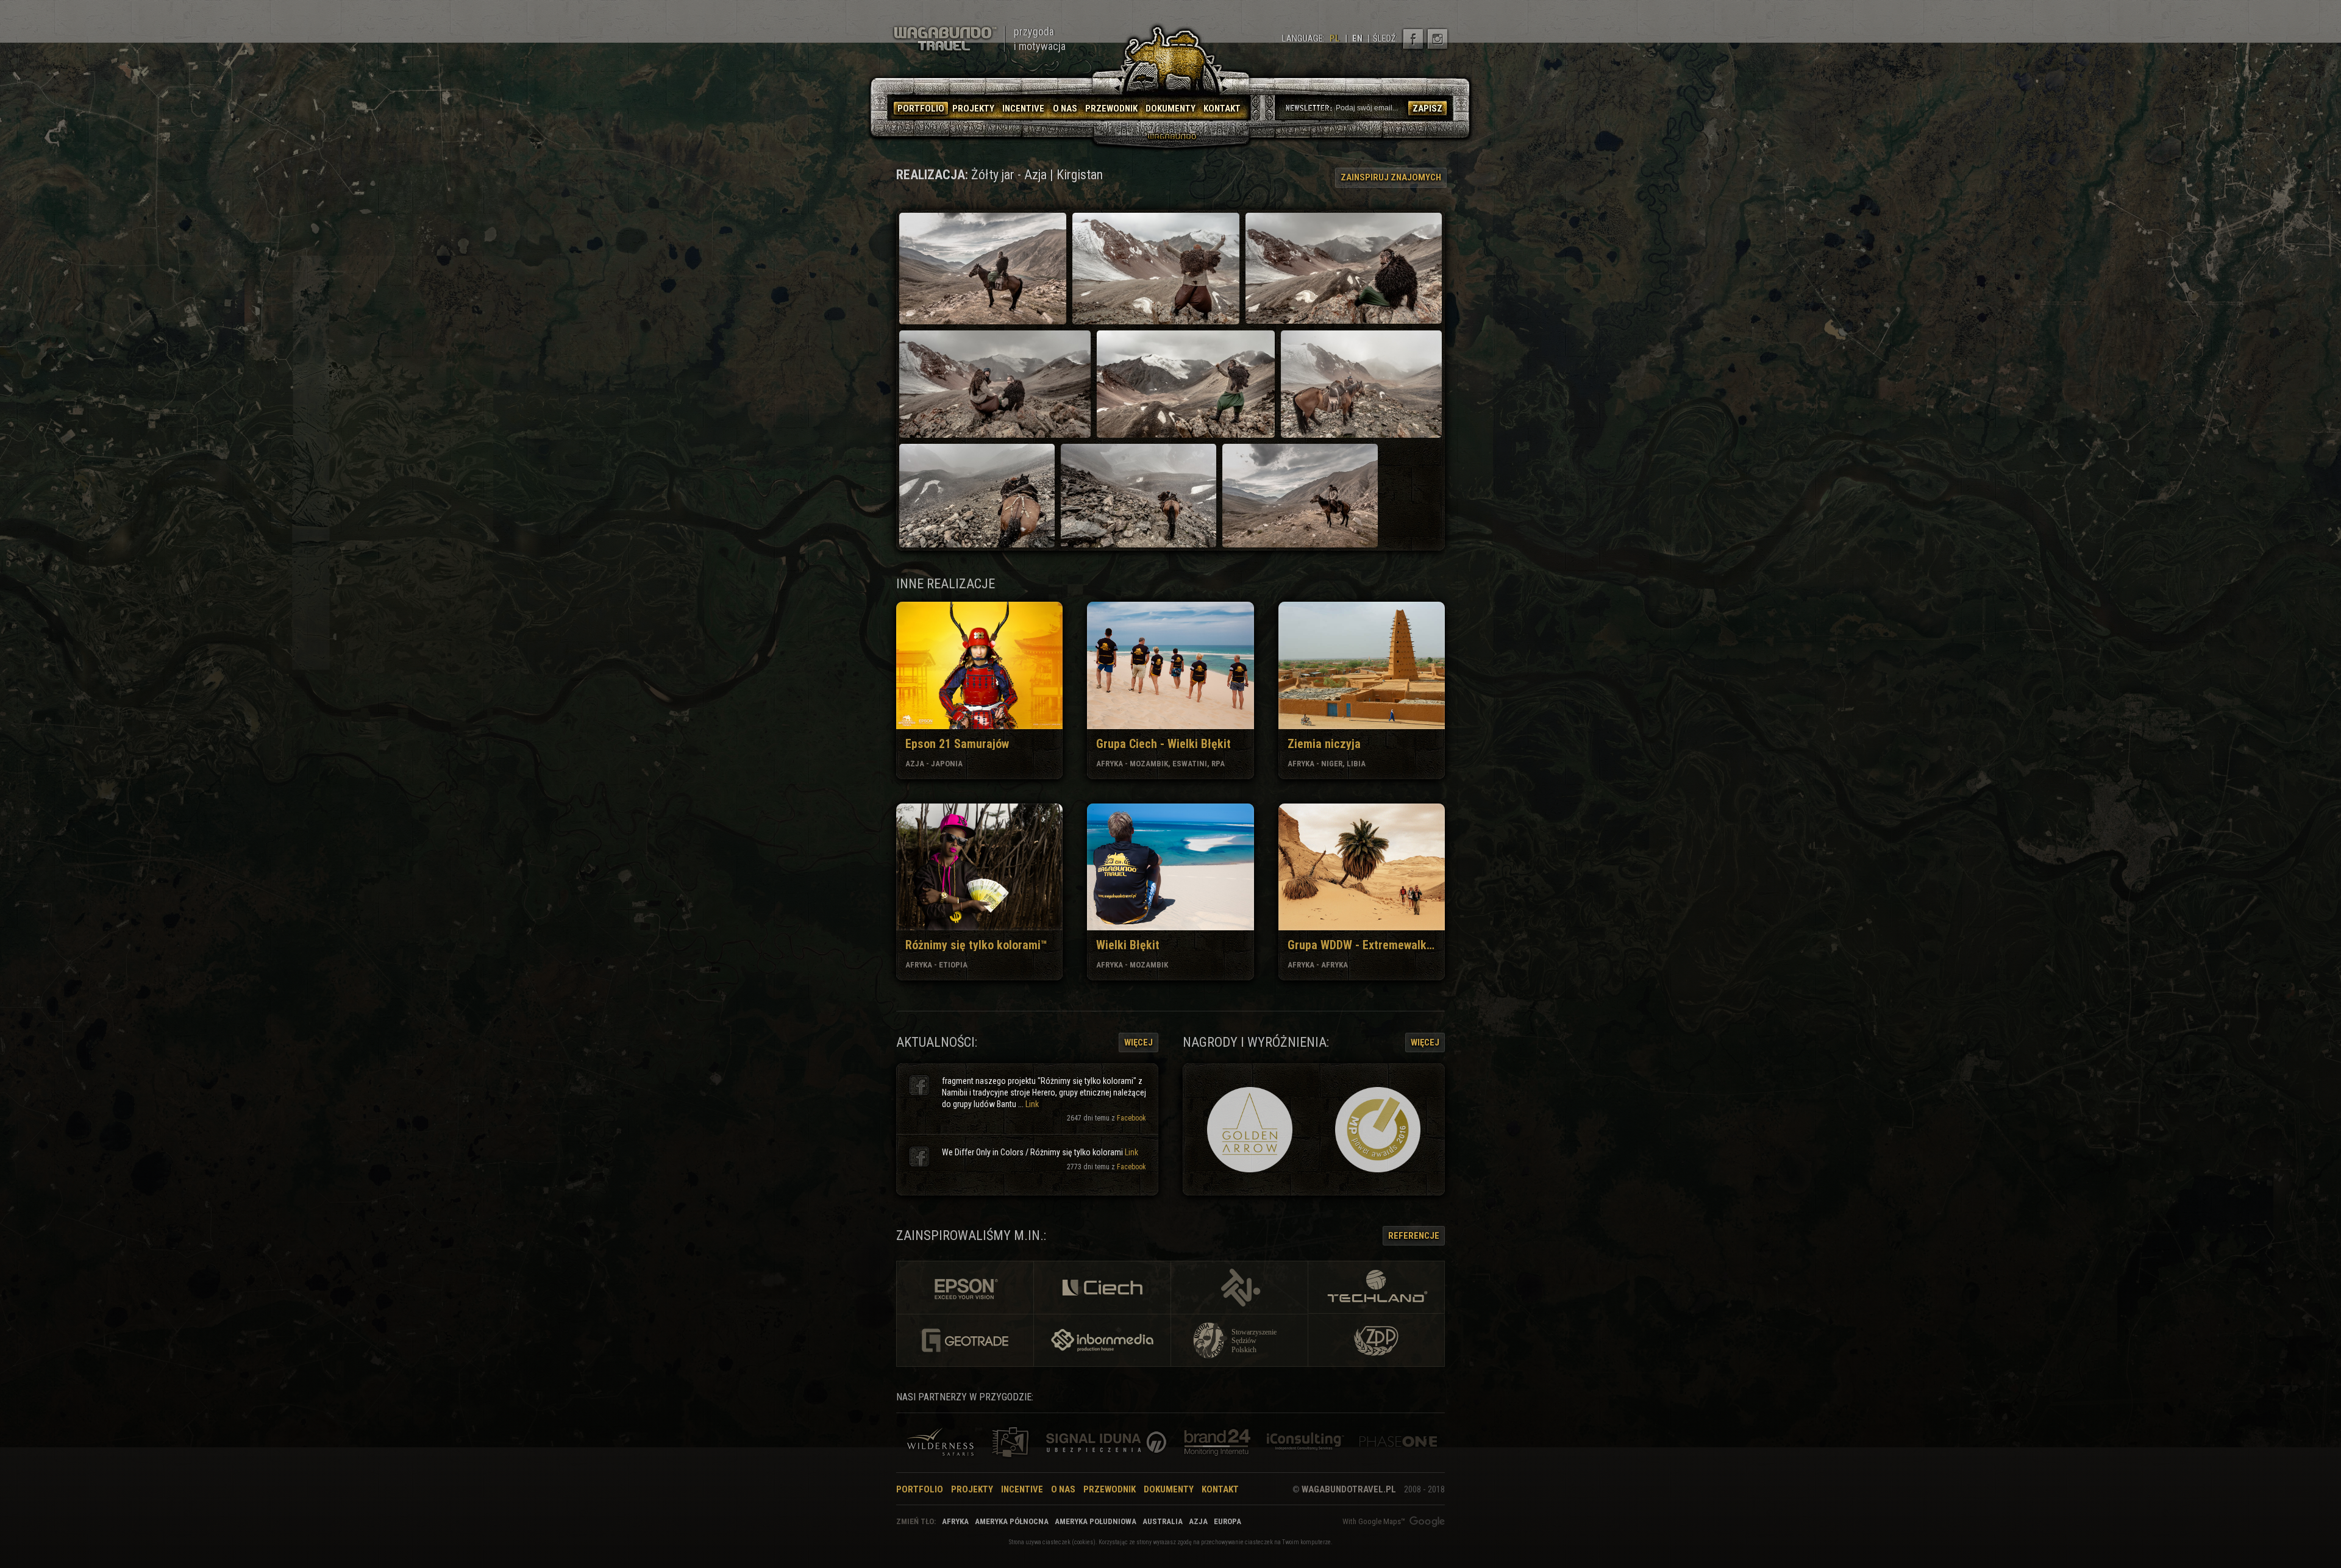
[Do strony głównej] (945, 39)
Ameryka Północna (1012, 1521)
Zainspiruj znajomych (1391, 177)
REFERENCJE (1414, 1236)
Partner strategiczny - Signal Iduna (1109, 1442)
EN (1357, 38)
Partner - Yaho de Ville (1010, 1442)
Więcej (1138, 1042)
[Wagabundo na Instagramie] (1438, 39)
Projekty (972, 1489)
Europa (1228, 1521)
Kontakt (1220, 1489)
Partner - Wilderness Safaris (940, 1442)
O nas (1063, 1489)
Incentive (1022, 1489)
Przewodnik (1110, 1489)
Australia (1163, 1521)
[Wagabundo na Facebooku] (1413, 39)
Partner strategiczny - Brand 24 (1214, 1442)
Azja (1198, 1521)
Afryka (955, 1521)
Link (1032, 1104)
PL (1335, 38)
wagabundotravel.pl (1349, 1489)
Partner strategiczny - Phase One (1398, 1442)
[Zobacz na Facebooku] (919, 1085)
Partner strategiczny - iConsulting (1305, 1442)
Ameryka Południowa (1096, 1521)
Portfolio (920, 1489)
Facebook (1131, 1118)
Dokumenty (1169, 1489)
